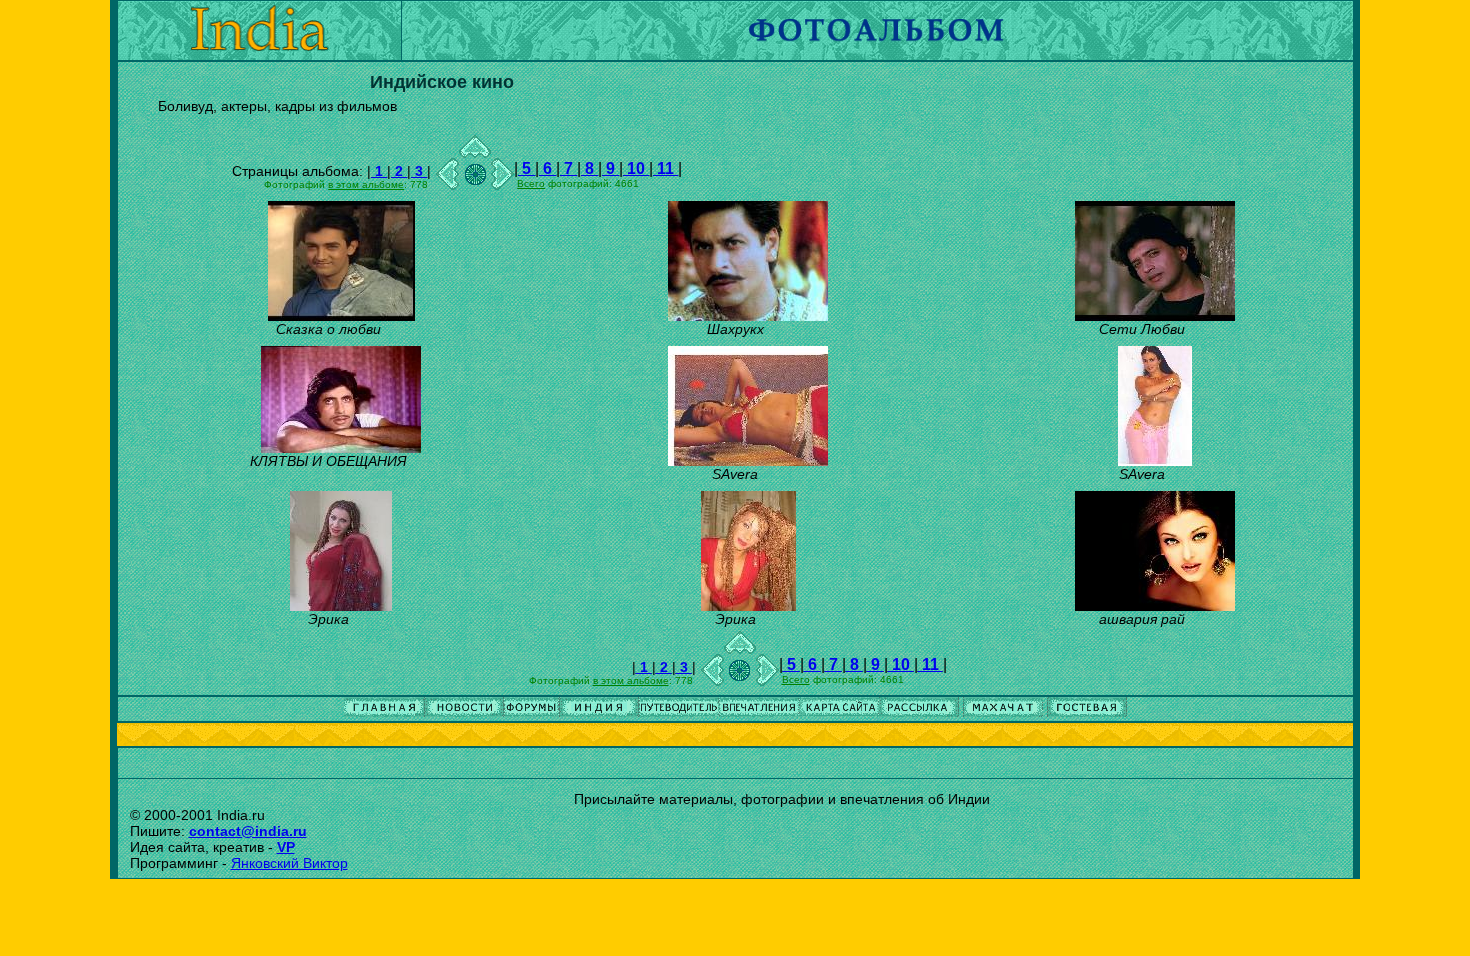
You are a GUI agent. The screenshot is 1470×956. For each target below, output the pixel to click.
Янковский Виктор (289, 863)
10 (636, 168)
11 (665, 168)
